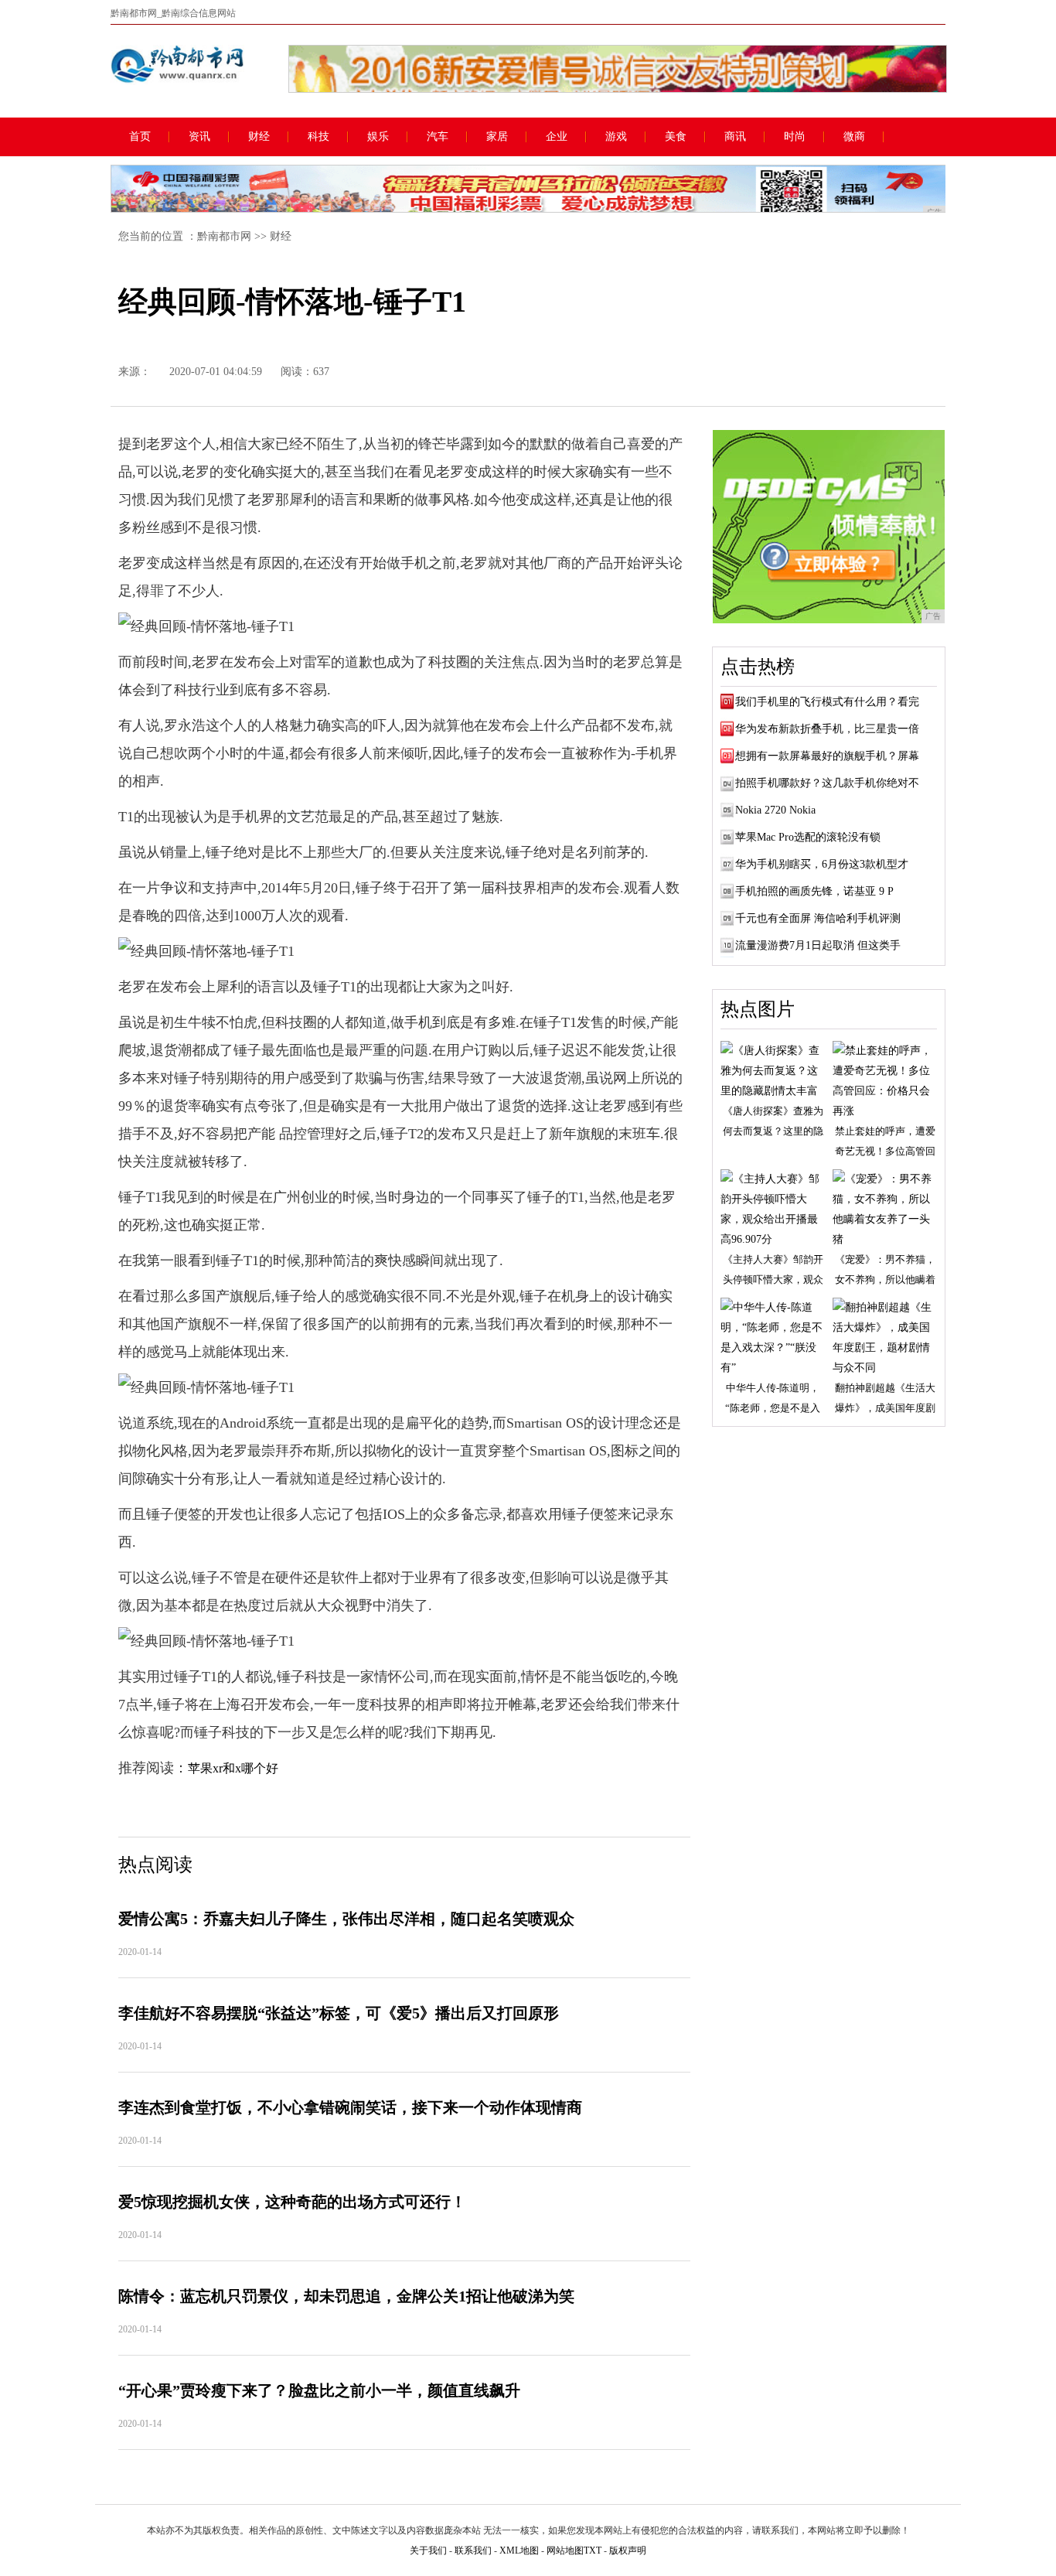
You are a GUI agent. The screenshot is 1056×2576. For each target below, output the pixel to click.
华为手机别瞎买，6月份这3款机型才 (822, 864)
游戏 (616, 137)
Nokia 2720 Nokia (775, 810)
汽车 (438, 137)
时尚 (795, 137)
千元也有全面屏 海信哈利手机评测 (818, 918)
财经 (259, 137)
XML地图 (519, 2550)
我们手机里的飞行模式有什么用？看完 (827, 702)
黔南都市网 (224, 236)
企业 (557, 137)
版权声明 (628, 2550)
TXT (593, 2550)
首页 (140, 137)
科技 (319, 137)
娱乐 (378, 137)
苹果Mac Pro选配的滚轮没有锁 (808, 837)
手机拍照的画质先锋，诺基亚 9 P (814, 891)
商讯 (735, 137)
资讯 (199, 137)
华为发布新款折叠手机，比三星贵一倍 (827, 729)
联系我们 (473, 2550)
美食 (676, 137)
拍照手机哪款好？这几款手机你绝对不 (827, 783)
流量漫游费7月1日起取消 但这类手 (818, 945)
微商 (854, 137)
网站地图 (565, 2550)
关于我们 (428, 2550)
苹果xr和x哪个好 (233, 1768)
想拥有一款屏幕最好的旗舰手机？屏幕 (827, 756)
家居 (497, 137)
